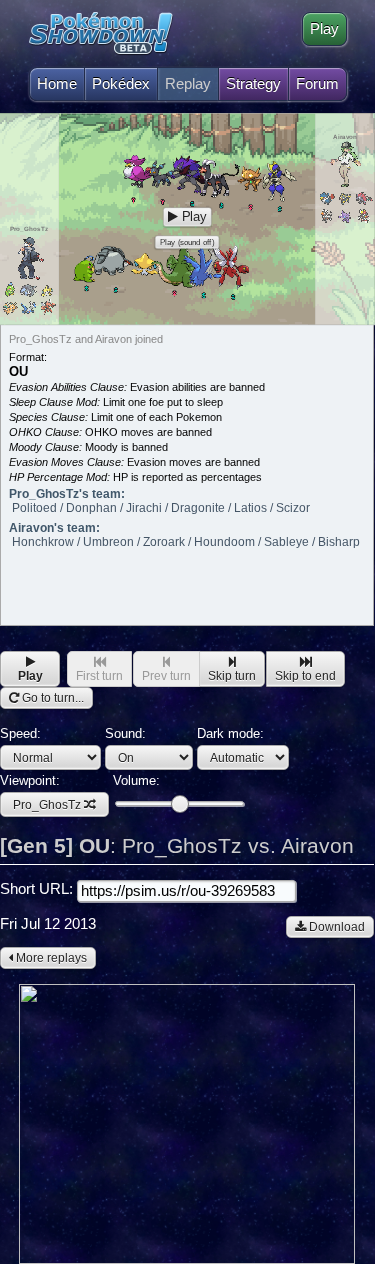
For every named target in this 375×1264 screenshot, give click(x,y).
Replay (188, 84)
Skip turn (232, 676)
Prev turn (166, 676)
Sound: (125, 733)
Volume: (136, 780)
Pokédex (121, 84)
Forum (317, 84)
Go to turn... (51, 698)
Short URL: (38, 889)
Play (324, 29)
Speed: (20, 733)
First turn (99, 676)
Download (335, 927)
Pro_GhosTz (47, 805)
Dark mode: (230, 733)
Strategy (253, 84)
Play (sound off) (187, 242)
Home (57, 84)
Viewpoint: (40, 792)
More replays (50, 958)
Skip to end (305, 676)
